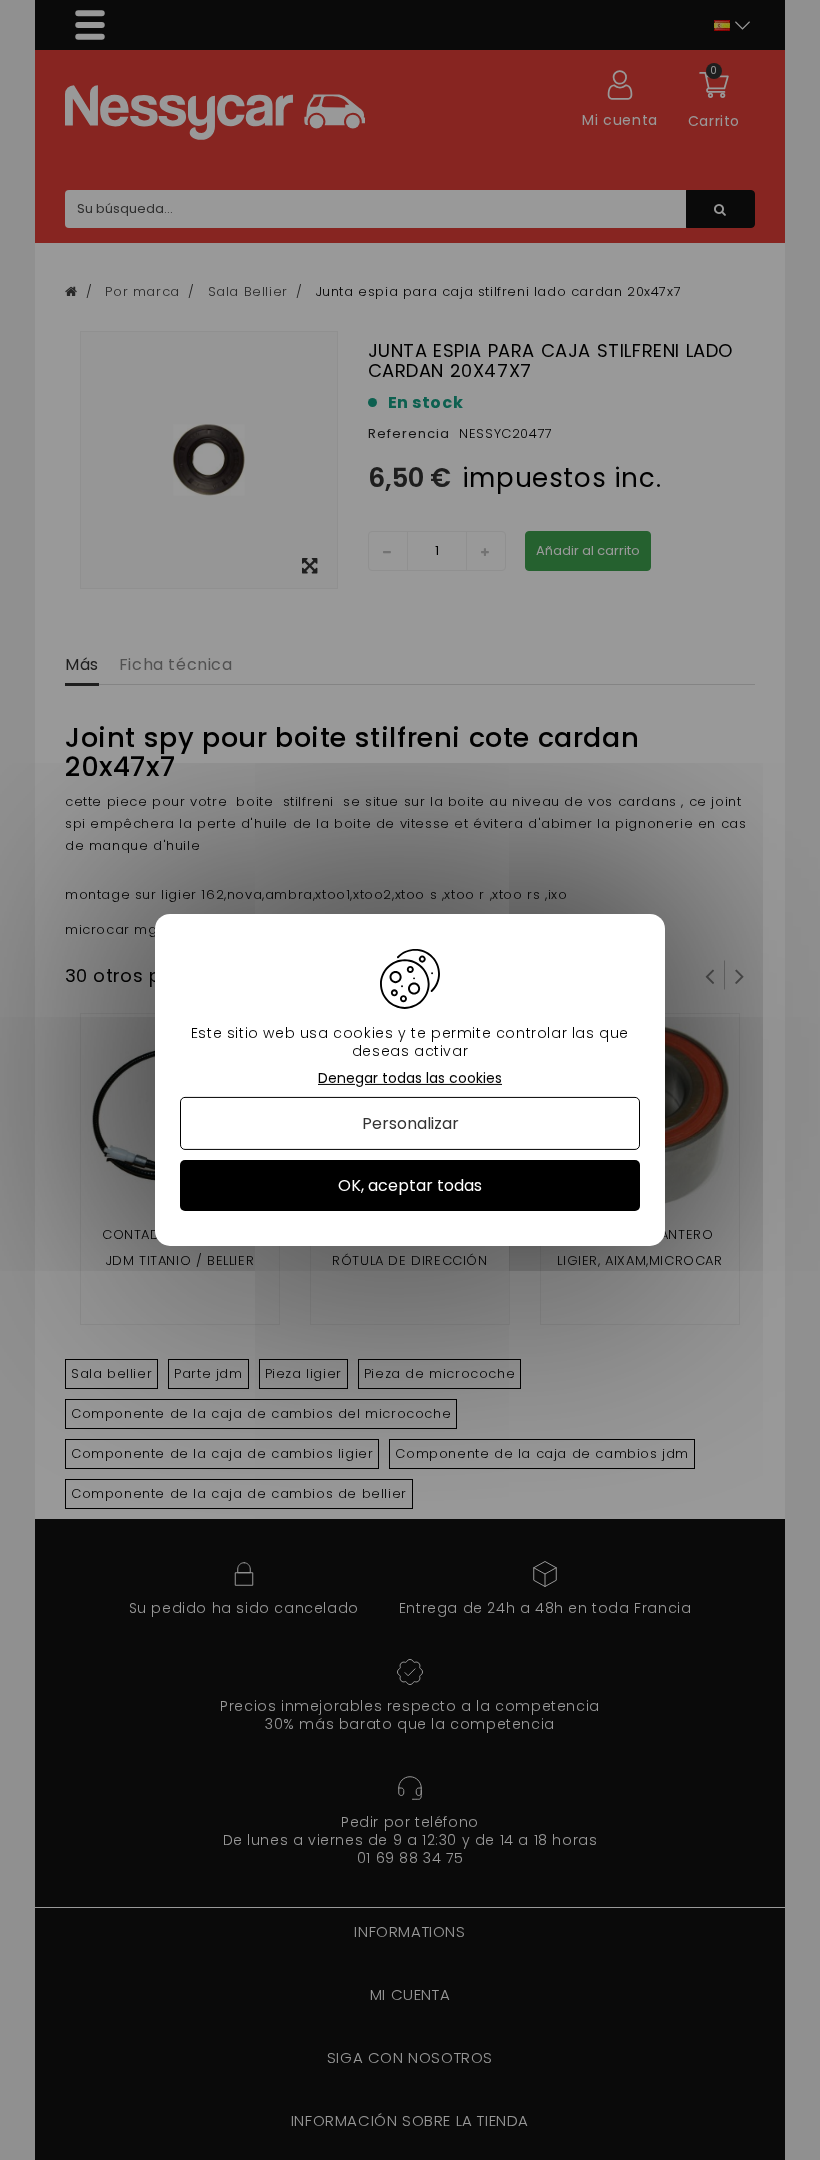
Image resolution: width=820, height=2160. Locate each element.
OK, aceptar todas (410, 1185)
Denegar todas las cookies (410, 1078)
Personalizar (410, 1123)
